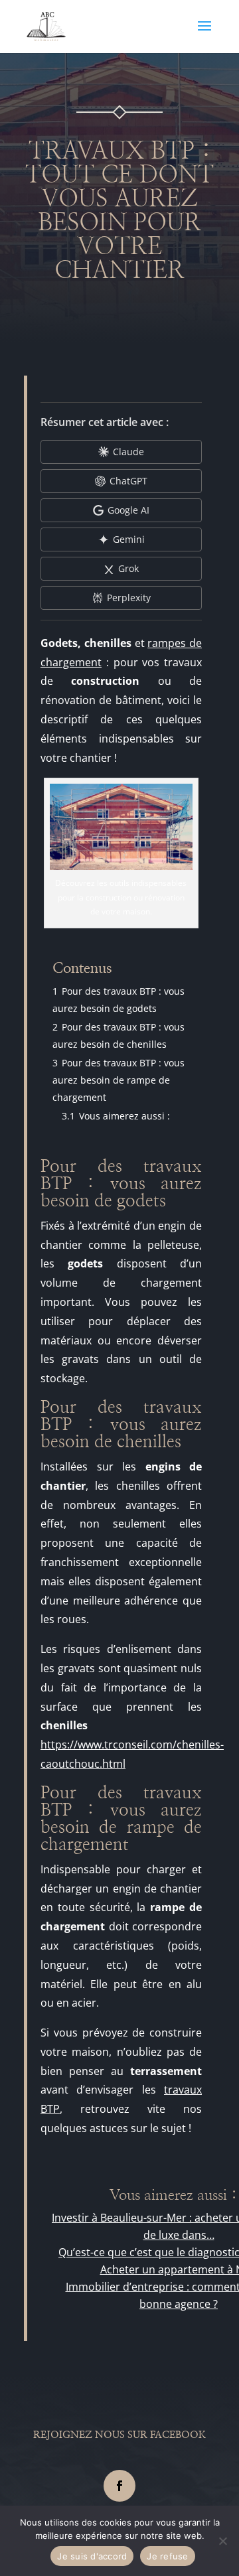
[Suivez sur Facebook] (119, 2486)
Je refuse (167, 2556)
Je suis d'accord (92, 2556)
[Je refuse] (222, 2541)
